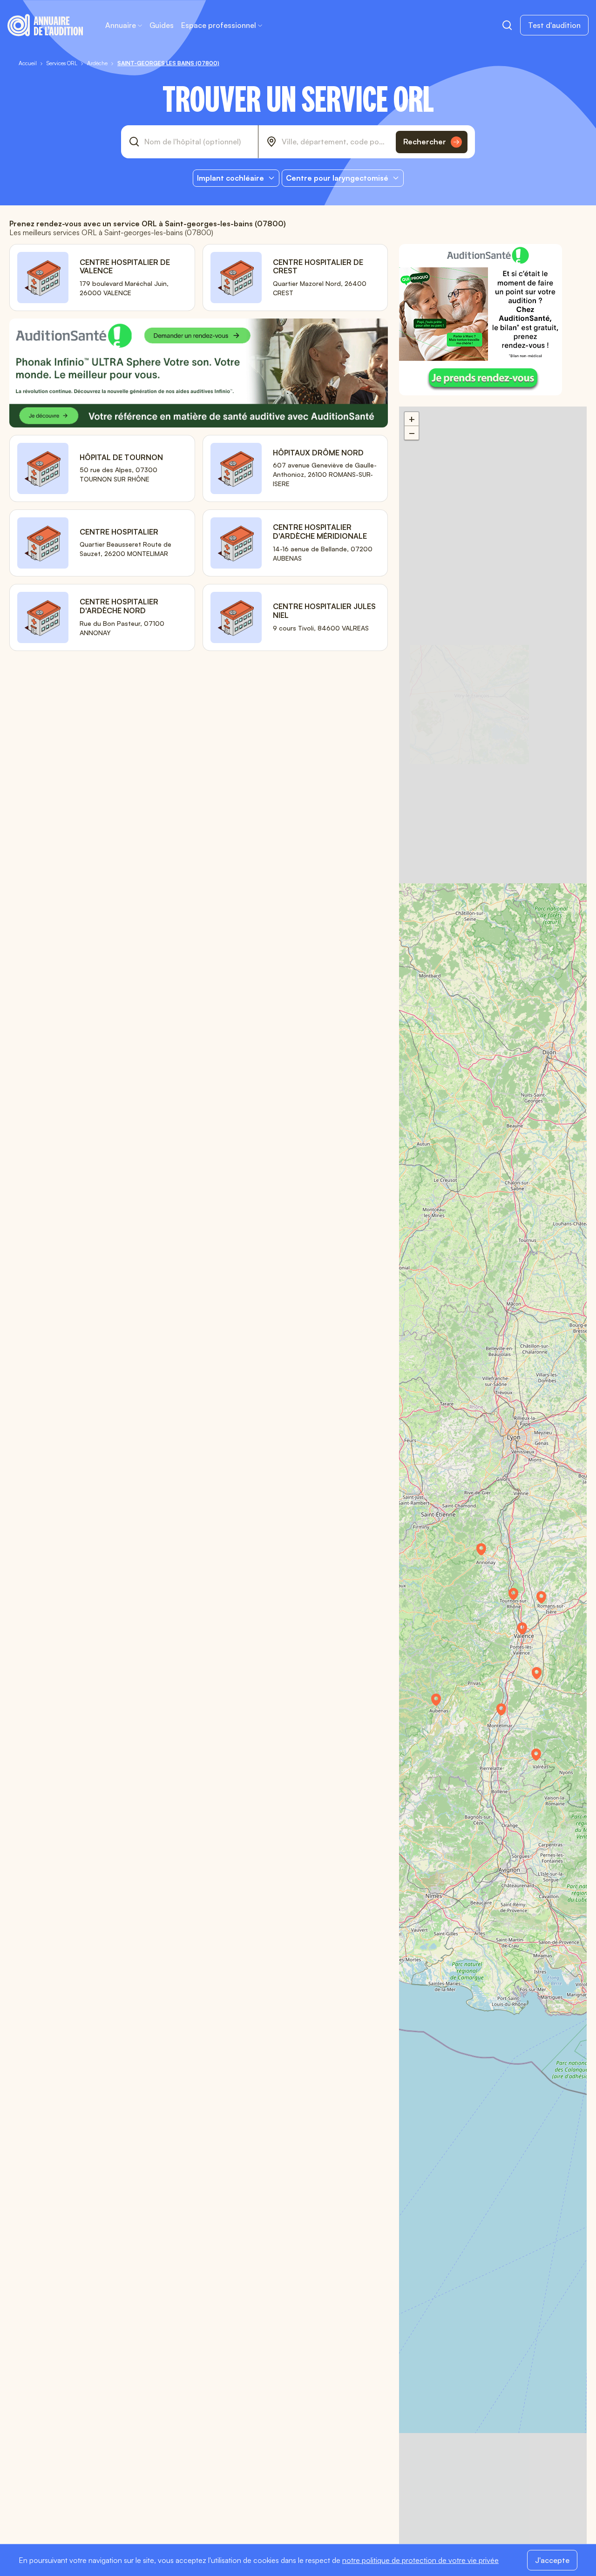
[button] (527, 1632)
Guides (162, 25)
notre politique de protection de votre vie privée (420, 2560)
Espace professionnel (219, 25)
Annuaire (121, 25)
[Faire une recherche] (507, 25)
